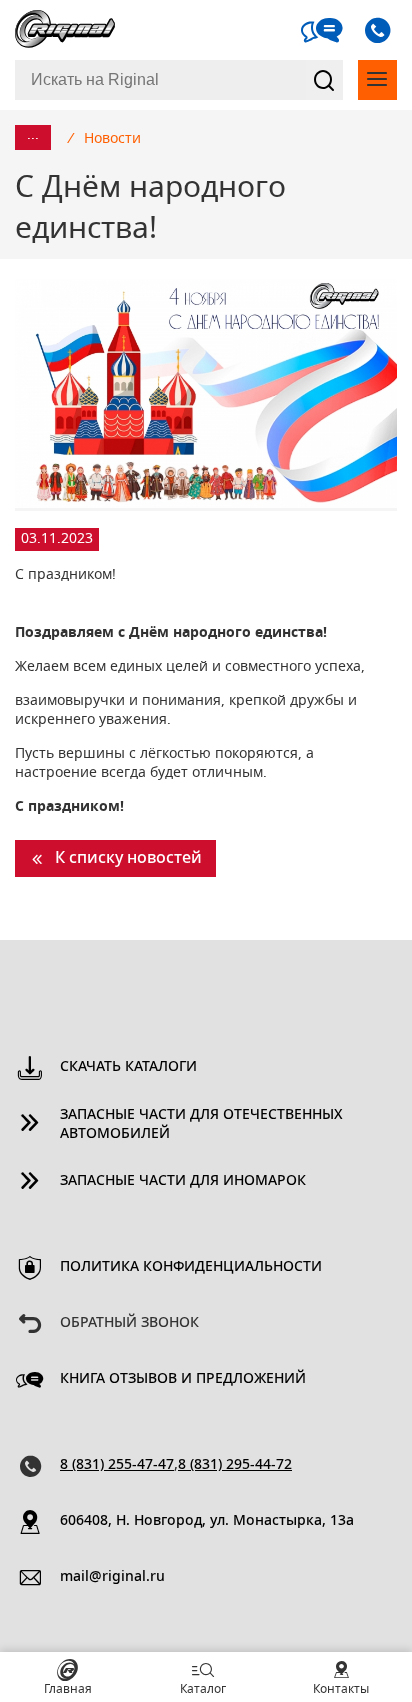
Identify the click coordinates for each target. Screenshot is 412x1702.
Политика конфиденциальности (191, 1267)
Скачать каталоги (128, 1067)
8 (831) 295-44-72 (235, 1465)
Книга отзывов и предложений (183, 1379)
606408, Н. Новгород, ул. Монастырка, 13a (207, 1521)
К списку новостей (128, 858)
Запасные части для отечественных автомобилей (201, 1124)
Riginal (65, 30)
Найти (324, 80)
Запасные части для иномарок (183, 1181)
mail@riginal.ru (112, 1577)
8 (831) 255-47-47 (117, 1465)
